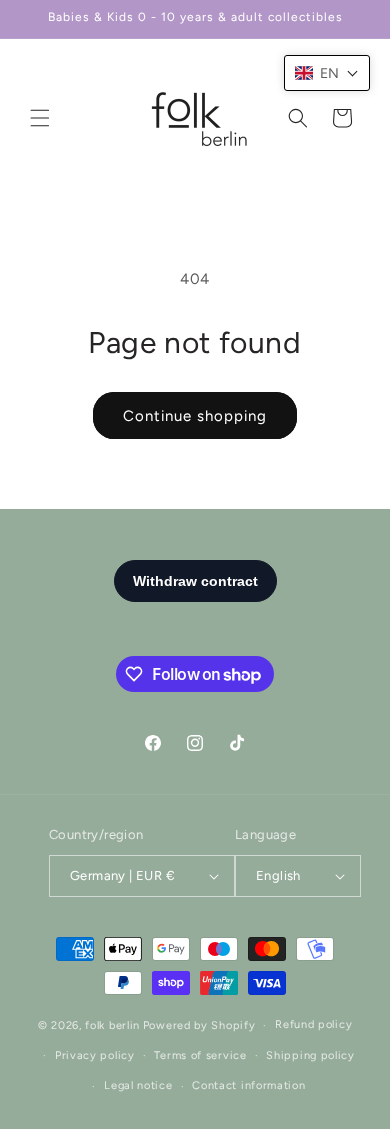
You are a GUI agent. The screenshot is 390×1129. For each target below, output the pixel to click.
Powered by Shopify (199, 1025)
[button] (40, 118)
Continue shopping (195, 416)
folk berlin (112, 1025)
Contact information (248, 1085)
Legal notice (138, 1085)
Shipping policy (310, 1055)
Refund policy (313, 1024)
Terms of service (200, 1055)
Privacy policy (95, 1055)
